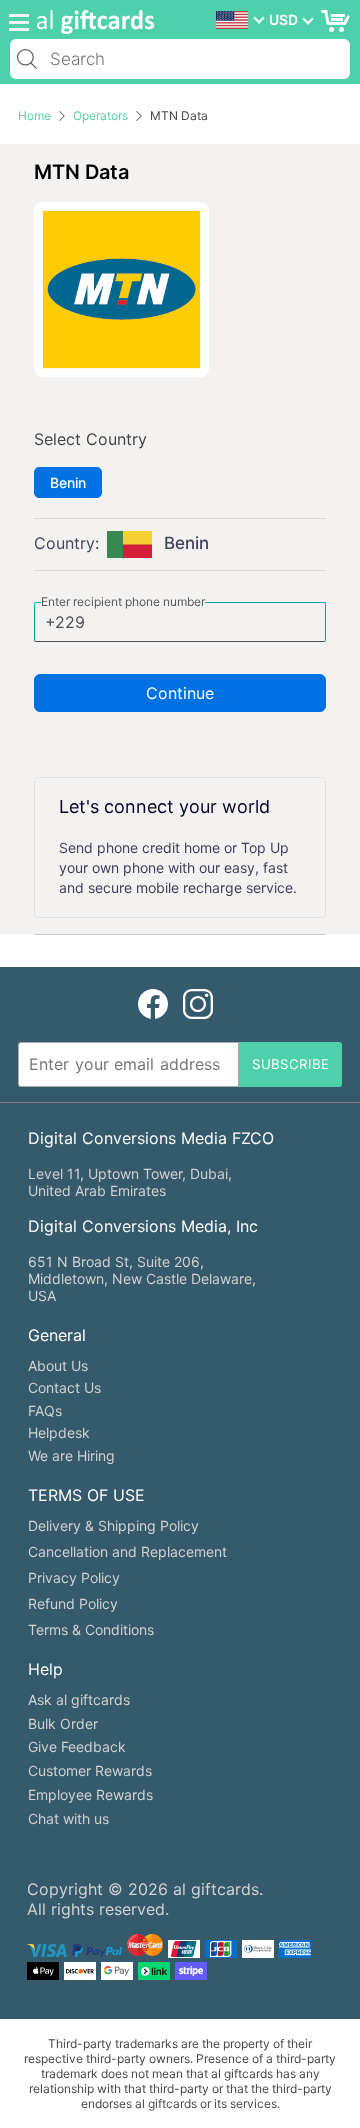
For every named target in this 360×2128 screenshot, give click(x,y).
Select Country (90, 439)
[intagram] (198, 1004)
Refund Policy (73, 1603)
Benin (68, 482)
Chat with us (68, 1818)
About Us (58, 1365)
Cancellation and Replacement (127, 1551)
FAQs (45, 1410)
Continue (180, 693)
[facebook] (153, 1004)
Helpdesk (59, 1432)
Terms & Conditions (91, 1629)
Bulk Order (63, 1723)
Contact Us (64, 1387)
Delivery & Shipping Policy (113, 1525)
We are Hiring (71, 1455)
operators (100, 115)
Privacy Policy (74, 1577)
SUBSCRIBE (290, 1064)
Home (34, 115)
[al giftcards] (90, 22)
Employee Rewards (90, 1794)
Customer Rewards (90, 1770)
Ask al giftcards (79, 1699)
